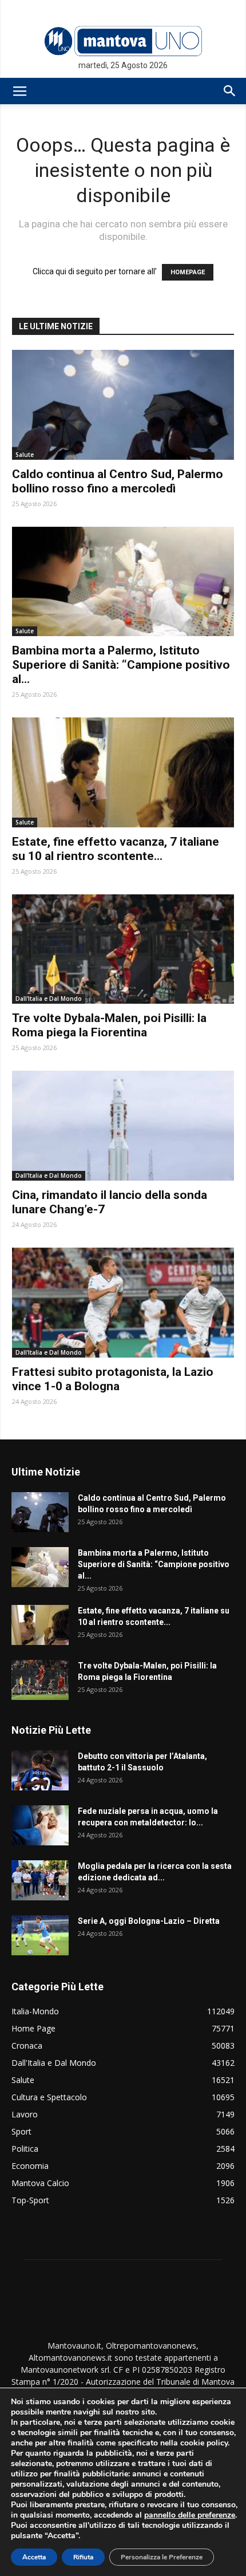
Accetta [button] (34, 2557)
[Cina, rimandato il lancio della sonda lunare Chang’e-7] (123, 1126)
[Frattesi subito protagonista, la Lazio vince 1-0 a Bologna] (123, 1303)
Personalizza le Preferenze (162, 2557)
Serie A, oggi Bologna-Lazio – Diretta (149, 1921)
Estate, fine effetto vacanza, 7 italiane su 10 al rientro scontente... (116, 849)
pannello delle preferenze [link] (190, 2515)
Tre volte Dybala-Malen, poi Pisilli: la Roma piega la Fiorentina (109, 1025)
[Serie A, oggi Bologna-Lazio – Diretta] (40, 1935)
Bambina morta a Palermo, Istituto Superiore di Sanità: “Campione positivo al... (121, 665)
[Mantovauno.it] (123, 41)
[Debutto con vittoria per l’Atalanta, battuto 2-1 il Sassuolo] (40, 1770)
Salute (25, 455)
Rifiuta (83, 2557)
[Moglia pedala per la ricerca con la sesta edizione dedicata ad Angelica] (40, 1880)
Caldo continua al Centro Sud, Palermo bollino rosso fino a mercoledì (118, 481)
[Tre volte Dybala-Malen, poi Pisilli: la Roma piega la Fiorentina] (123, 949)
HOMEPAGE (188, 272)
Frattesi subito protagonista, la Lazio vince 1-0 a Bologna (113, 1379)
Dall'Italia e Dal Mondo (49, 999)
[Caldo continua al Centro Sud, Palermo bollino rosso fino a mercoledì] (123, 405)
